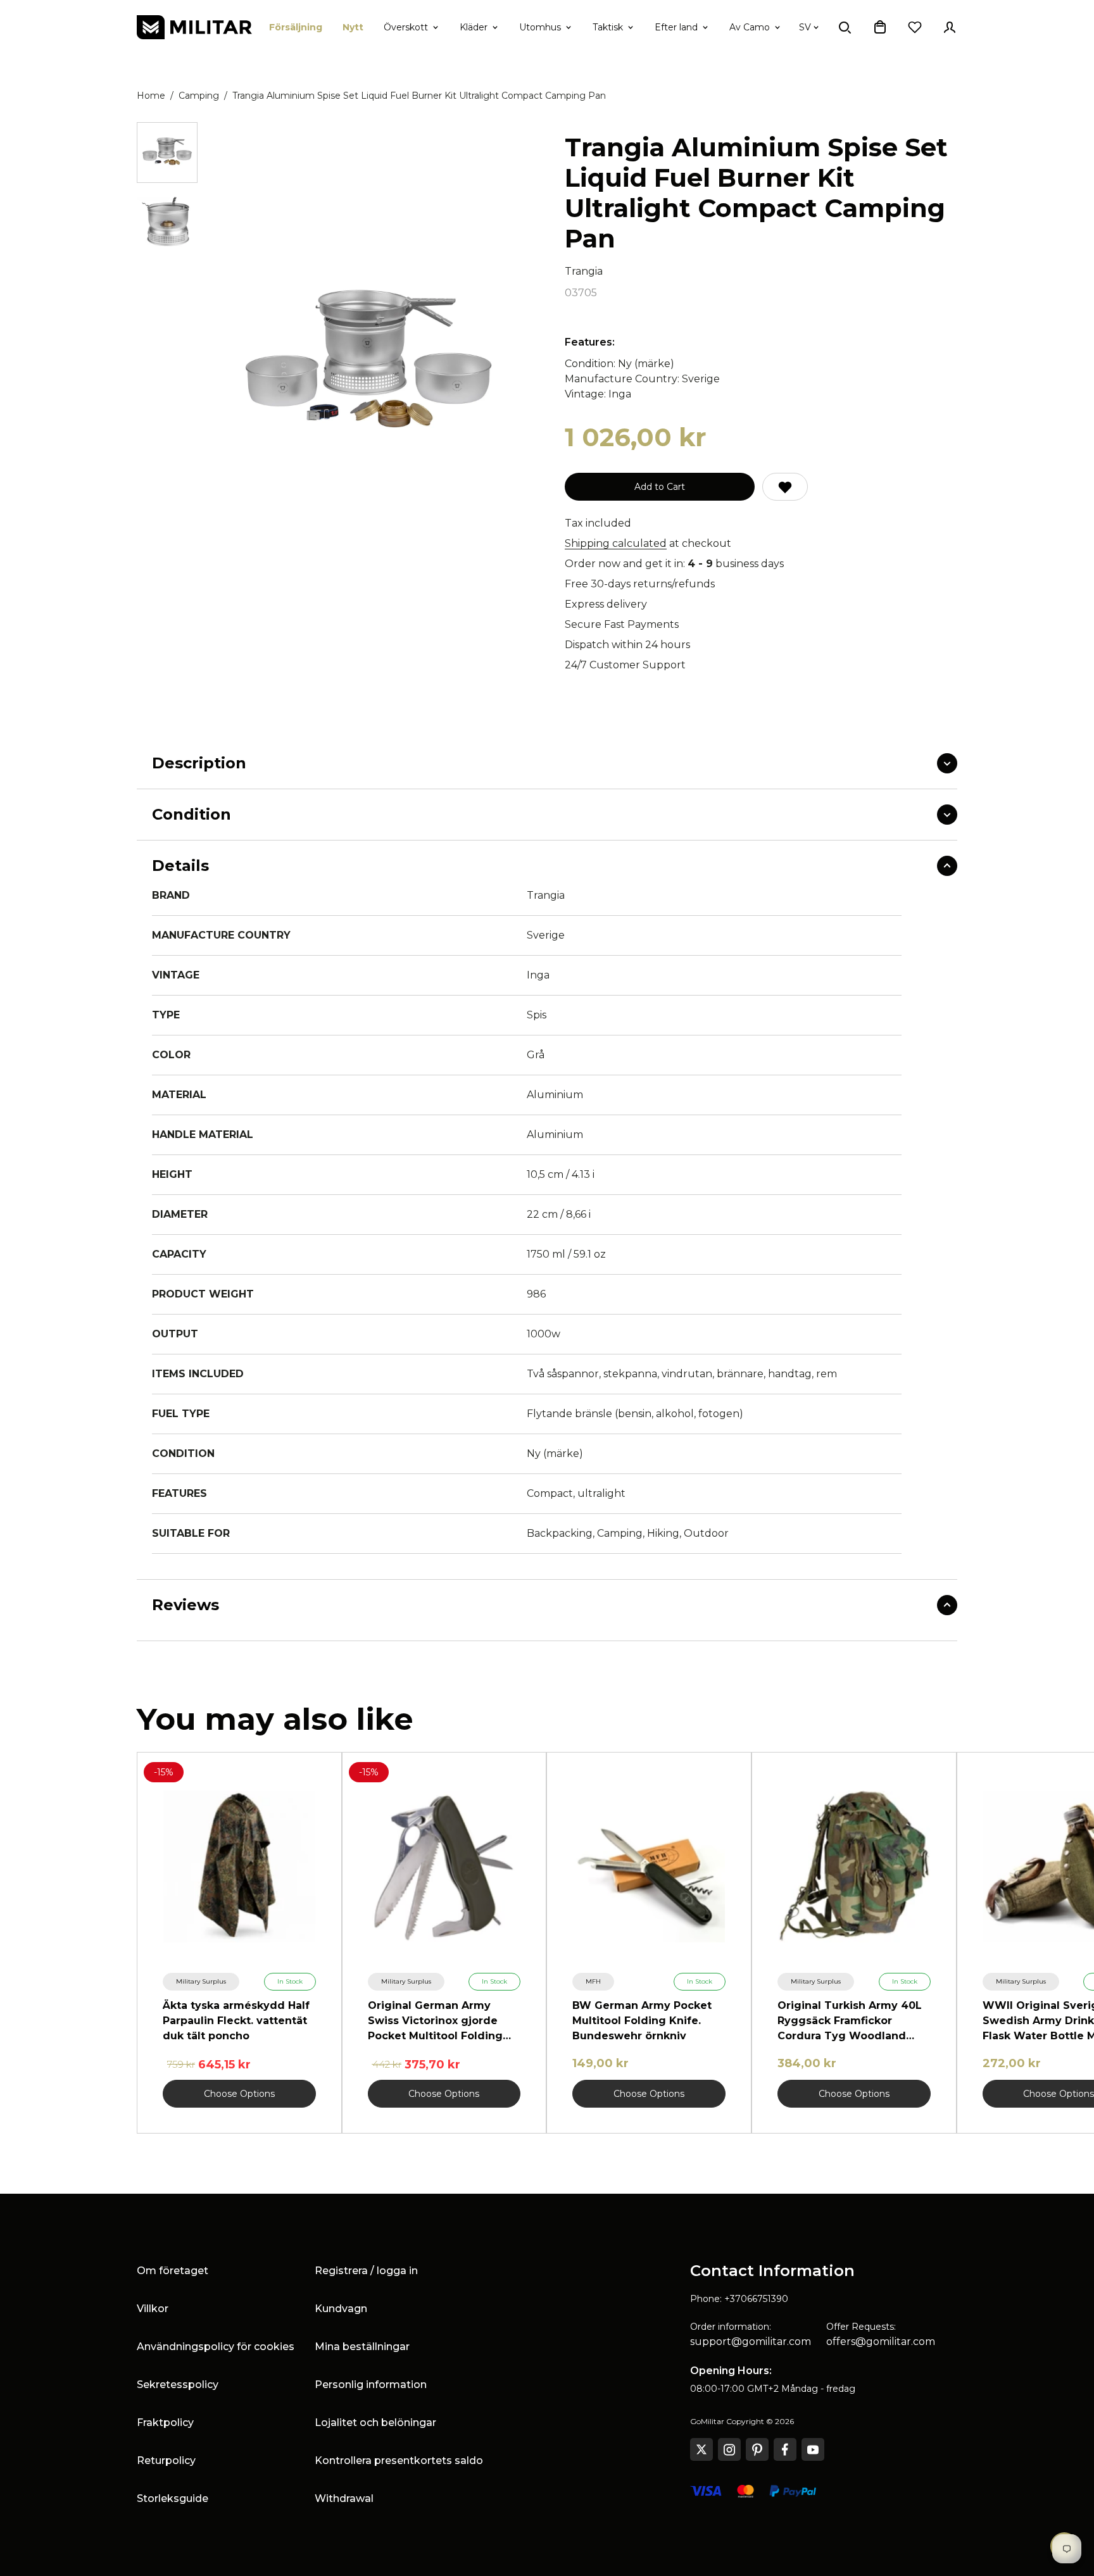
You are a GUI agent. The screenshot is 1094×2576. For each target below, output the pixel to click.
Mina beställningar (362, 2347)
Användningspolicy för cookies (216, 2347)
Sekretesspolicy (178, 2385)
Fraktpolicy (165, 2423)
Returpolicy (166, 2460)
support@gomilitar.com (751, 2342)
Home (151, 96)
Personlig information (371, 2385)
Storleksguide (173, 2498)
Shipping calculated (616, 543)
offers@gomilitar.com (881, 2342)
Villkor (153, 2309)
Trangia (584, 271)
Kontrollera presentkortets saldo (399, 2460)
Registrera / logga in (366, 2271)
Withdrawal (344, 2498)
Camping (199, 96)
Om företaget (173, 2271)
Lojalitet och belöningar (375, 2423)
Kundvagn (341, 2309)
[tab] (167, 153)
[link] (201, 1982)
